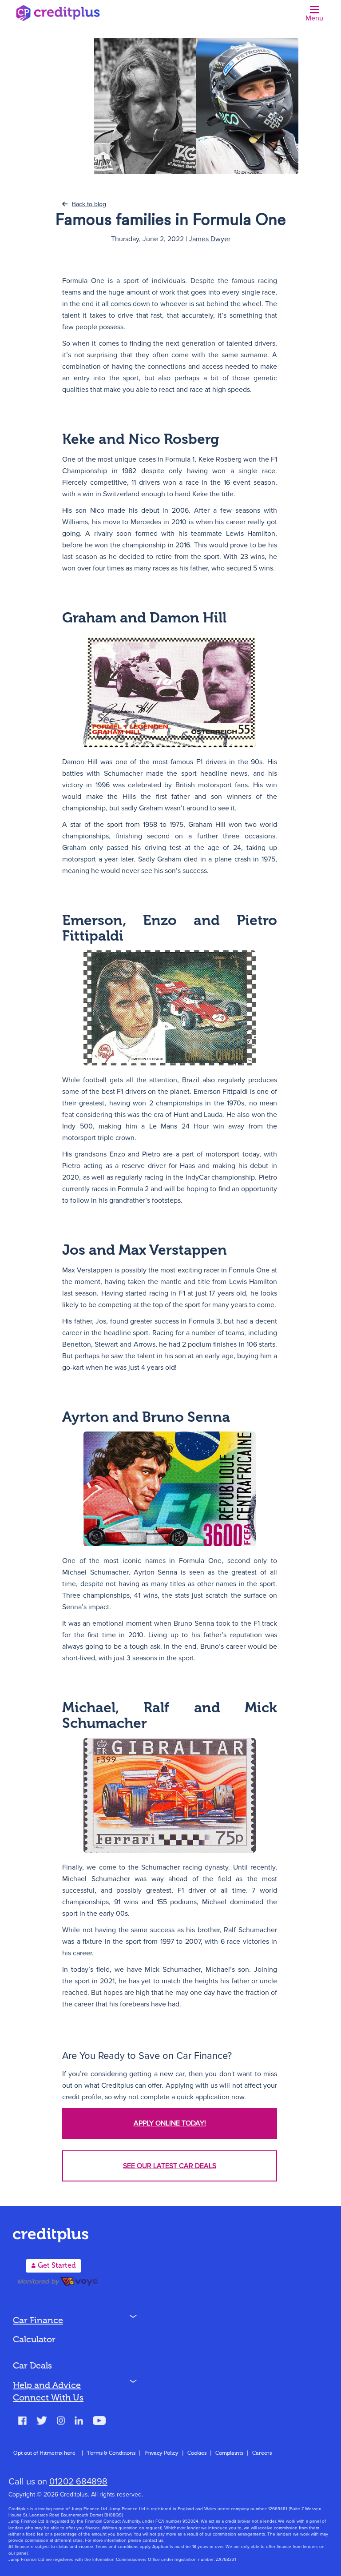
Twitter (42, 2422)
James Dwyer (210, 239)
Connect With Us (48, 2398)
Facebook (22, 2422)
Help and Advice (47, 2386)
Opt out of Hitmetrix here (44, 2453)
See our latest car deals (170, 2166)
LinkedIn (79, 2422)
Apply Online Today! (170, 2123)
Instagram (61, 2422)
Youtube (99, 2422)
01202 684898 (78, 2482)
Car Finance (38, 2321)
